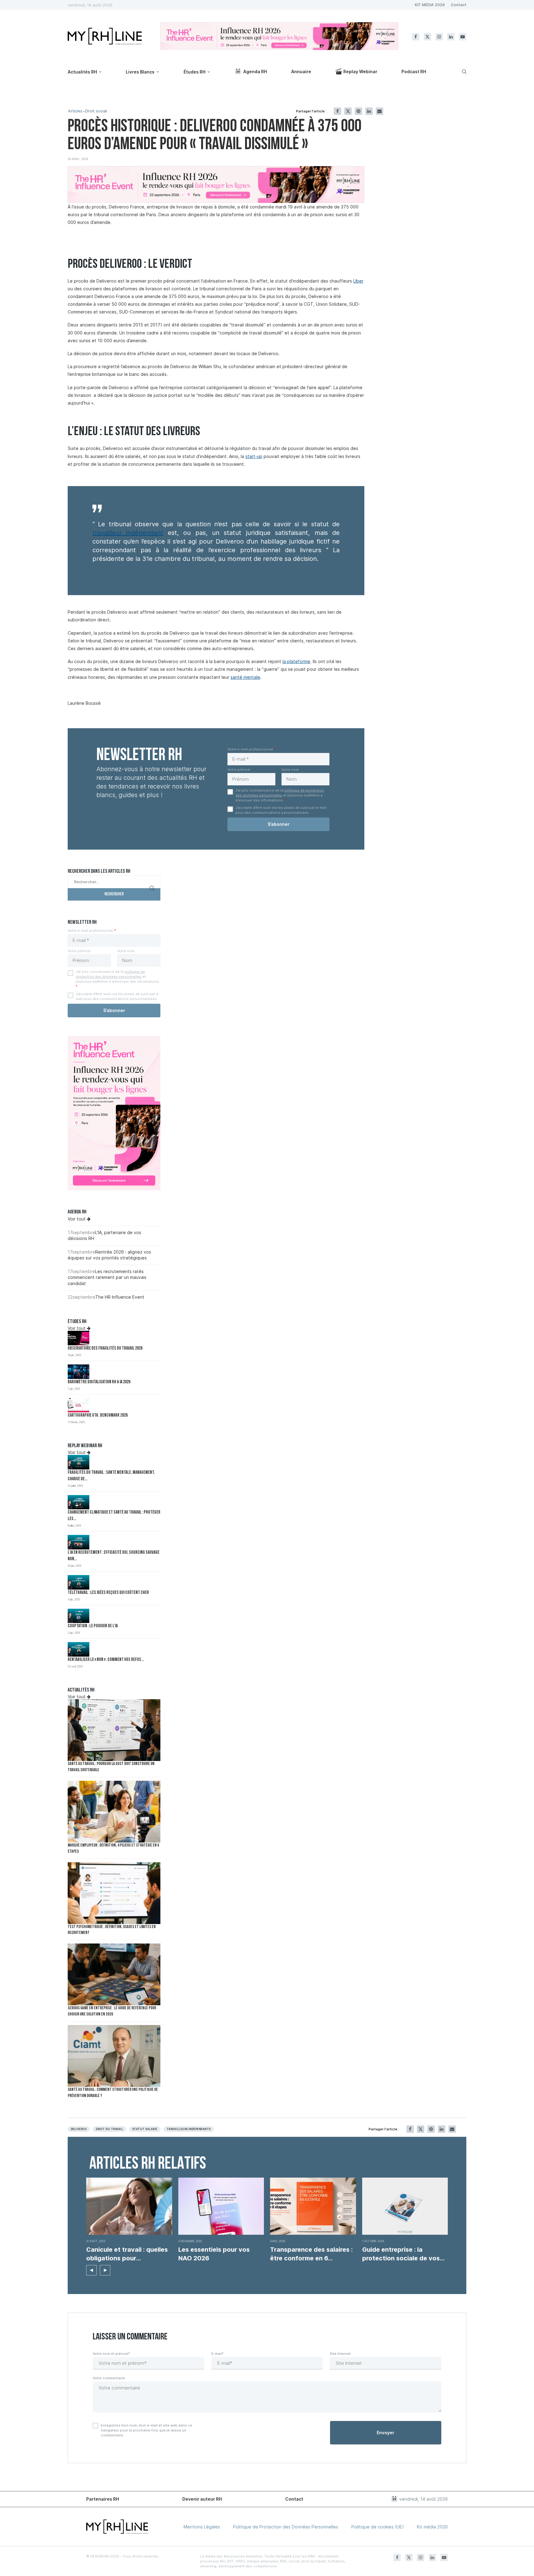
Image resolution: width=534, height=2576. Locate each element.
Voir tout (77, 1219)
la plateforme (296, 661)
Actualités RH (82, 72)
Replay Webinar (360, 71)
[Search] (463, 72)
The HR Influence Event (120, 1297)
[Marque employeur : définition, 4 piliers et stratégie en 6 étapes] (114, 1812)
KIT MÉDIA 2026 (430, 5)
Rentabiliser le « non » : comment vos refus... (106, 1660)
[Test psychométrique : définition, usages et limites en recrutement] (114, 1893)
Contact (459, 5)
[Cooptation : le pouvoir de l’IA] (78, 1616)
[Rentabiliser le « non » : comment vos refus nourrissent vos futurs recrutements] (78, 1649)
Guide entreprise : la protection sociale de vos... (403, 2254)
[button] (91, 2270)
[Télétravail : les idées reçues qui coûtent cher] (78, 1582)
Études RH (195, 72)
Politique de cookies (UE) (378, 2527)
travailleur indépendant (128, 533)
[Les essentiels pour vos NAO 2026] (221, 2206)
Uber (358, 281)
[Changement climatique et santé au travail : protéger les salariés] (78, 1502)
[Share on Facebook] (337, 111)
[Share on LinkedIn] (369, 111)
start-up (254, 456)
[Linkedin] (451, 37)
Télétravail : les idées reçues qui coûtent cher (108, 1593)
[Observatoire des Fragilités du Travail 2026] (78, 1338)
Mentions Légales (202, 2527)
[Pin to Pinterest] (358, 111)
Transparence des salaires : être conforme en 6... (311, 2254)
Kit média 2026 (432, 2527)
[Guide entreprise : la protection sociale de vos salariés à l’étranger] (405, 2206)
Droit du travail (109, 2129)
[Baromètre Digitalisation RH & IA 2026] (78, 1372)
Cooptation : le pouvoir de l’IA (93, 1626)
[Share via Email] (379, 111)
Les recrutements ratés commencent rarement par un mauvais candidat (107, 1277)
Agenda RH (255, 71)
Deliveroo (79, 2129)
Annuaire (301, 71)
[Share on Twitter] (348, 111)
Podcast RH (414, 71)
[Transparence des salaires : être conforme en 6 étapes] (313, 2206)
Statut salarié (145, 2129)
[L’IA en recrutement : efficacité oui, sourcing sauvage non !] (78, 1542)
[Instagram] (439, 37)
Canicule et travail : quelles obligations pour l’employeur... (127, 2254)
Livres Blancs (140, 72)
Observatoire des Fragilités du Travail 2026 (105, 1349)
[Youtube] (463, 37)
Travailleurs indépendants (189, 2129)
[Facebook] (416, 37)
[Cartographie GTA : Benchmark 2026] (78, 1405)
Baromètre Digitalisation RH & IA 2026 (99, 1382)
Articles (75, 111)
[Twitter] (427, 37)
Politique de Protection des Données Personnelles (286, 2527)
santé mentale (245, 677)
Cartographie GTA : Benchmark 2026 (98, 1416)
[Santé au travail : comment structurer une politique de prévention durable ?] (114, 2056)
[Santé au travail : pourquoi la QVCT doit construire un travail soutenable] (114, 1730)
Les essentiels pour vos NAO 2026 (214, 2254)
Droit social (96, 111)
